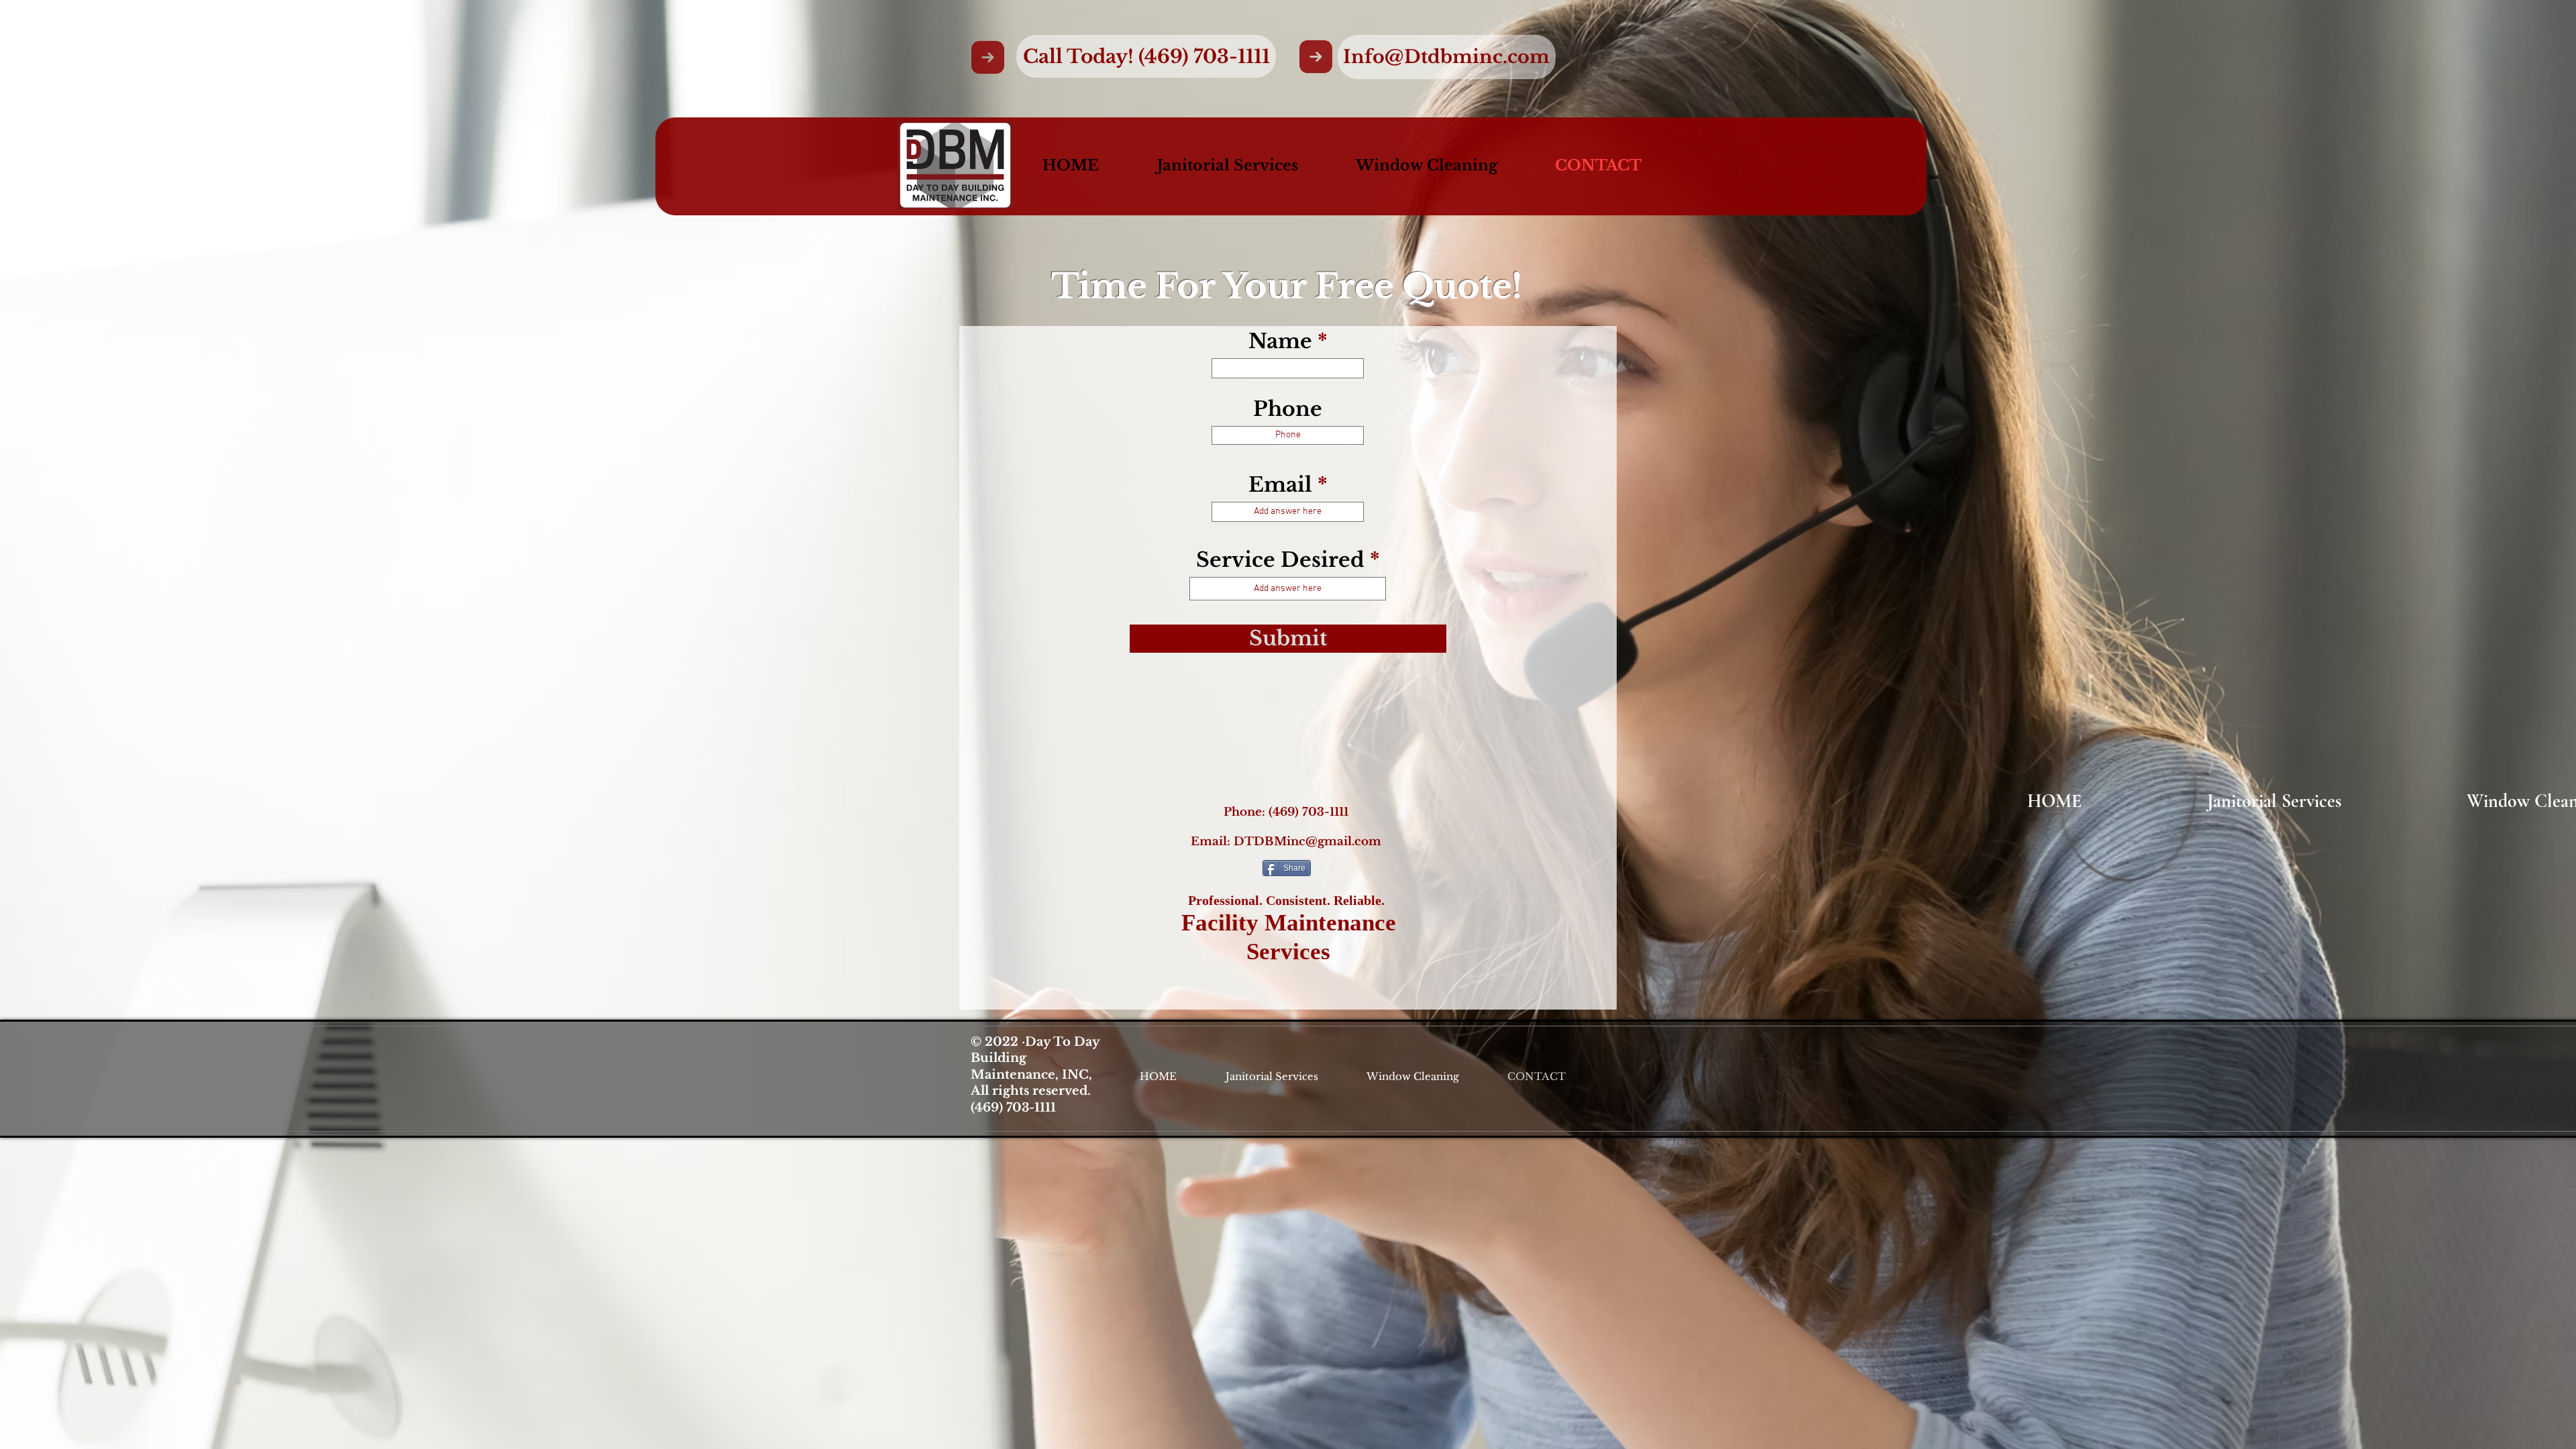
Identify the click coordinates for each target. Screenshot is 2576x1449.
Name (1280, 341)
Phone (1288, 409)
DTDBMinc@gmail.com (1307, 842)
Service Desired (1280, 560)
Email (1280, 485)
